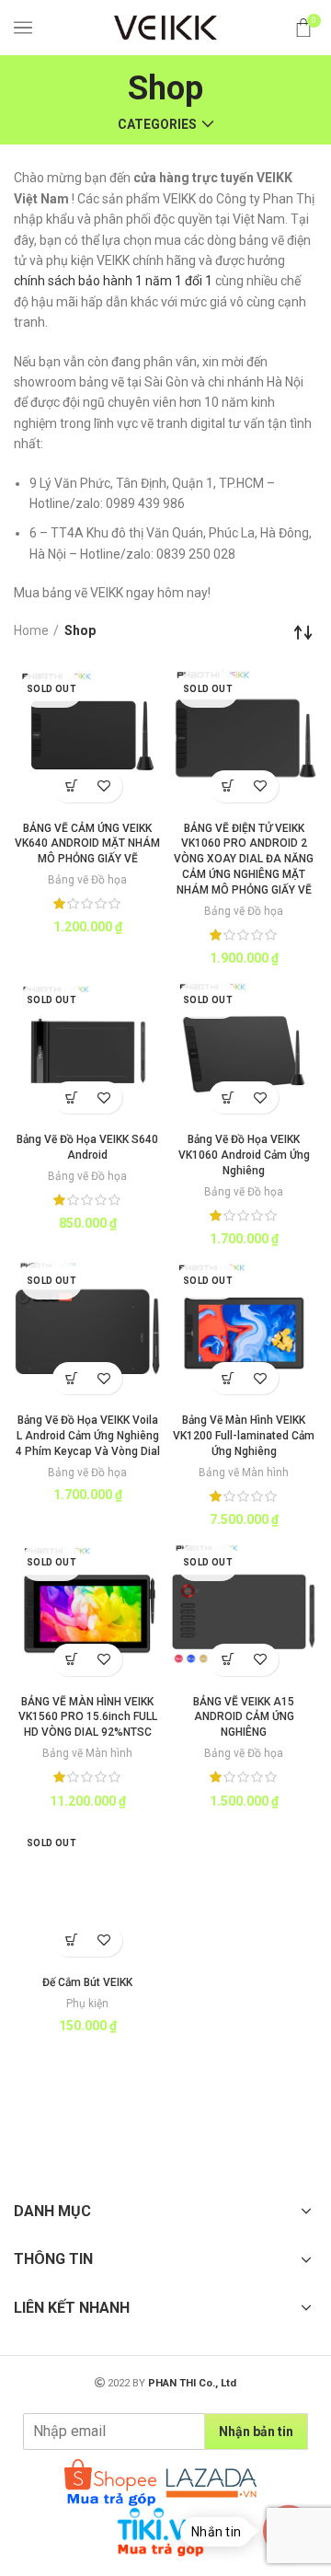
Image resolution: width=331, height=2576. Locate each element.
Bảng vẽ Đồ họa (87, 880)
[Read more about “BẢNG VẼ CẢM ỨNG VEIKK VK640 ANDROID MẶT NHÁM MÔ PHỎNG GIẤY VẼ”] (71, 786)
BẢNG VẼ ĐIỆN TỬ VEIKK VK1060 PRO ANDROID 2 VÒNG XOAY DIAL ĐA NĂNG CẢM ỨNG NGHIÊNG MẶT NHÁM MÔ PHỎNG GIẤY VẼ (244, 859)
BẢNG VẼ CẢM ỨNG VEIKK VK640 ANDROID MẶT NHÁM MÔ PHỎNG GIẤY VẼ (87, 844)
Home (31, 630)
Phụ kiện (87, 2004)
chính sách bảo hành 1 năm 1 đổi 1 (113, 281)
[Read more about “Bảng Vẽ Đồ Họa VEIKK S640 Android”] (71, 1097)
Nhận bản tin (256, 2432)
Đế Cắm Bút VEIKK (87, 1982)
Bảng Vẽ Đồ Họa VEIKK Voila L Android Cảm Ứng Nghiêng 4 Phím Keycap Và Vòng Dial (88, 1436)
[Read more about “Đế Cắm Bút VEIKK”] (71, 1941)
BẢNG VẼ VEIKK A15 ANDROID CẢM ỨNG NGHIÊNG (244, 1717)
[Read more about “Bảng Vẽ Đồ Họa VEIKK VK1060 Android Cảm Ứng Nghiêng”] (228, 1097)
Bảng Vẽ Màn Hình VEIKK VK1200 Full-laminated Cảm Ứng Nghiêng (244, 1436)
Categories (157, 124)
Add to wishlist (103, 786)
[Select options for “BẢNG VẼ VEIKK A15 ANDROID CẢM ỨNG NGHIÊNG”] (228, 1660)
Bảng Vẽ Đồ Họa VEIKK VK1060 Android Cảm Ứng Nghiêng (244, 1155)
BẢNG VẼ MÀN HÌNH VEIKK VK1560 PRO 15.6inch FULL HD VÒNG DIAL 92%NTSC (88, 1717)
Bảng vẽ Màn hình (244, 1473)
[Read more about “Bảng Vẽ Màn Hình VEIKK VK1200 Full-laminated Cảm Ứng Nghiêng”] (228, 1378)
